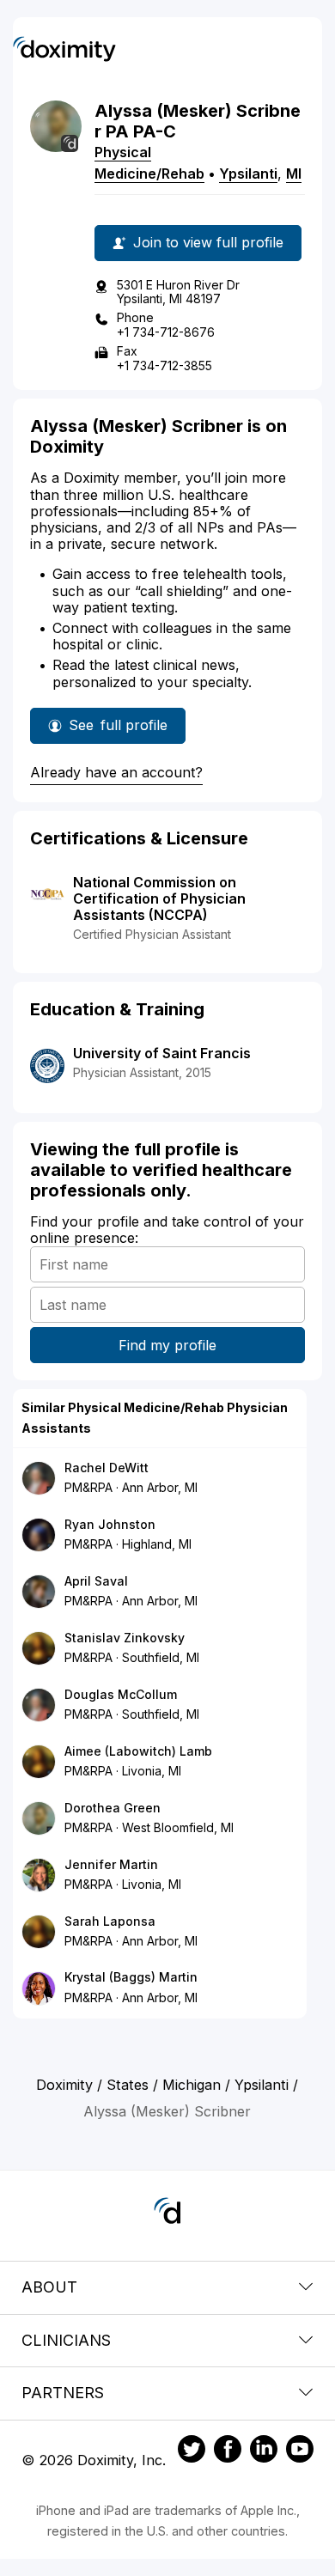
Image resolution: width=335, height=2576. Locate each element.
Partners (63, 2393)
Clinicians (66, 2340)
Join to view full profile (208, 242)
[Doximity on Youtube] (300, 2451)
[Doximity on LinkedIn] (264, 2451)
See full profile (122, 730)
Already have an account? (116, 772)
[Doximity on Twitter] (192, 2451)
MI (294, 174)
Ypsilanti (248, 174)
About (49, 2287)
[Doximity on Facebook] (228, 2451)
